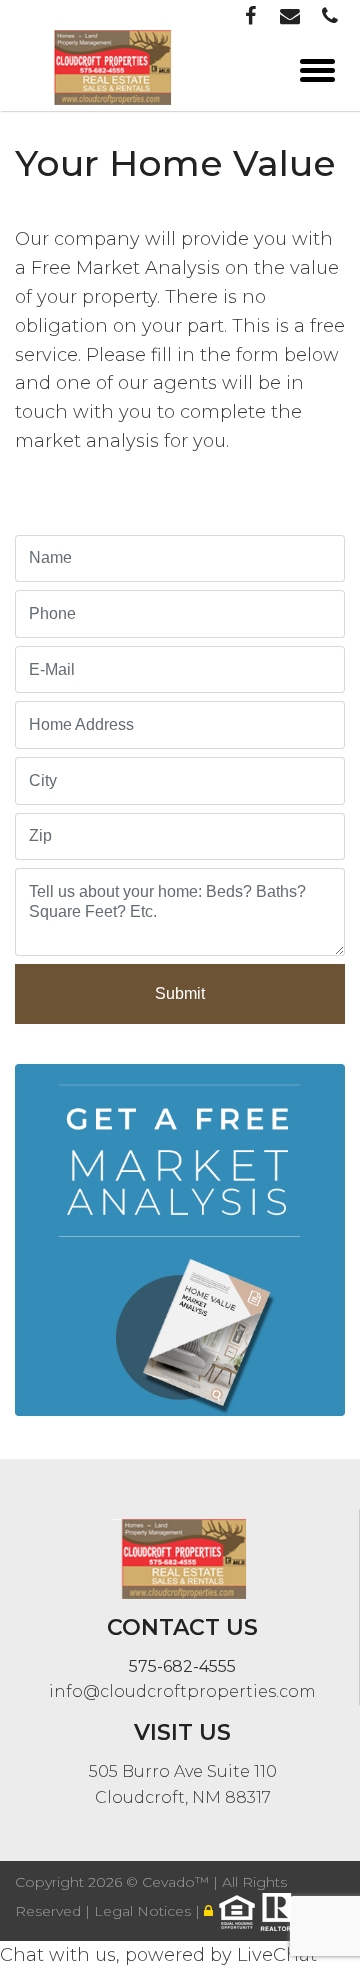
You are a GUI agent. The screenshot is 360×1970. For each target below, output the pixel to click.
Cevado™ (177, 1882)
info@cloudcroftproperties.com (182, 1691)
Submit (180, 993)
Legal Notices (144, 1911)
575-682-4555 (182, 1666)
